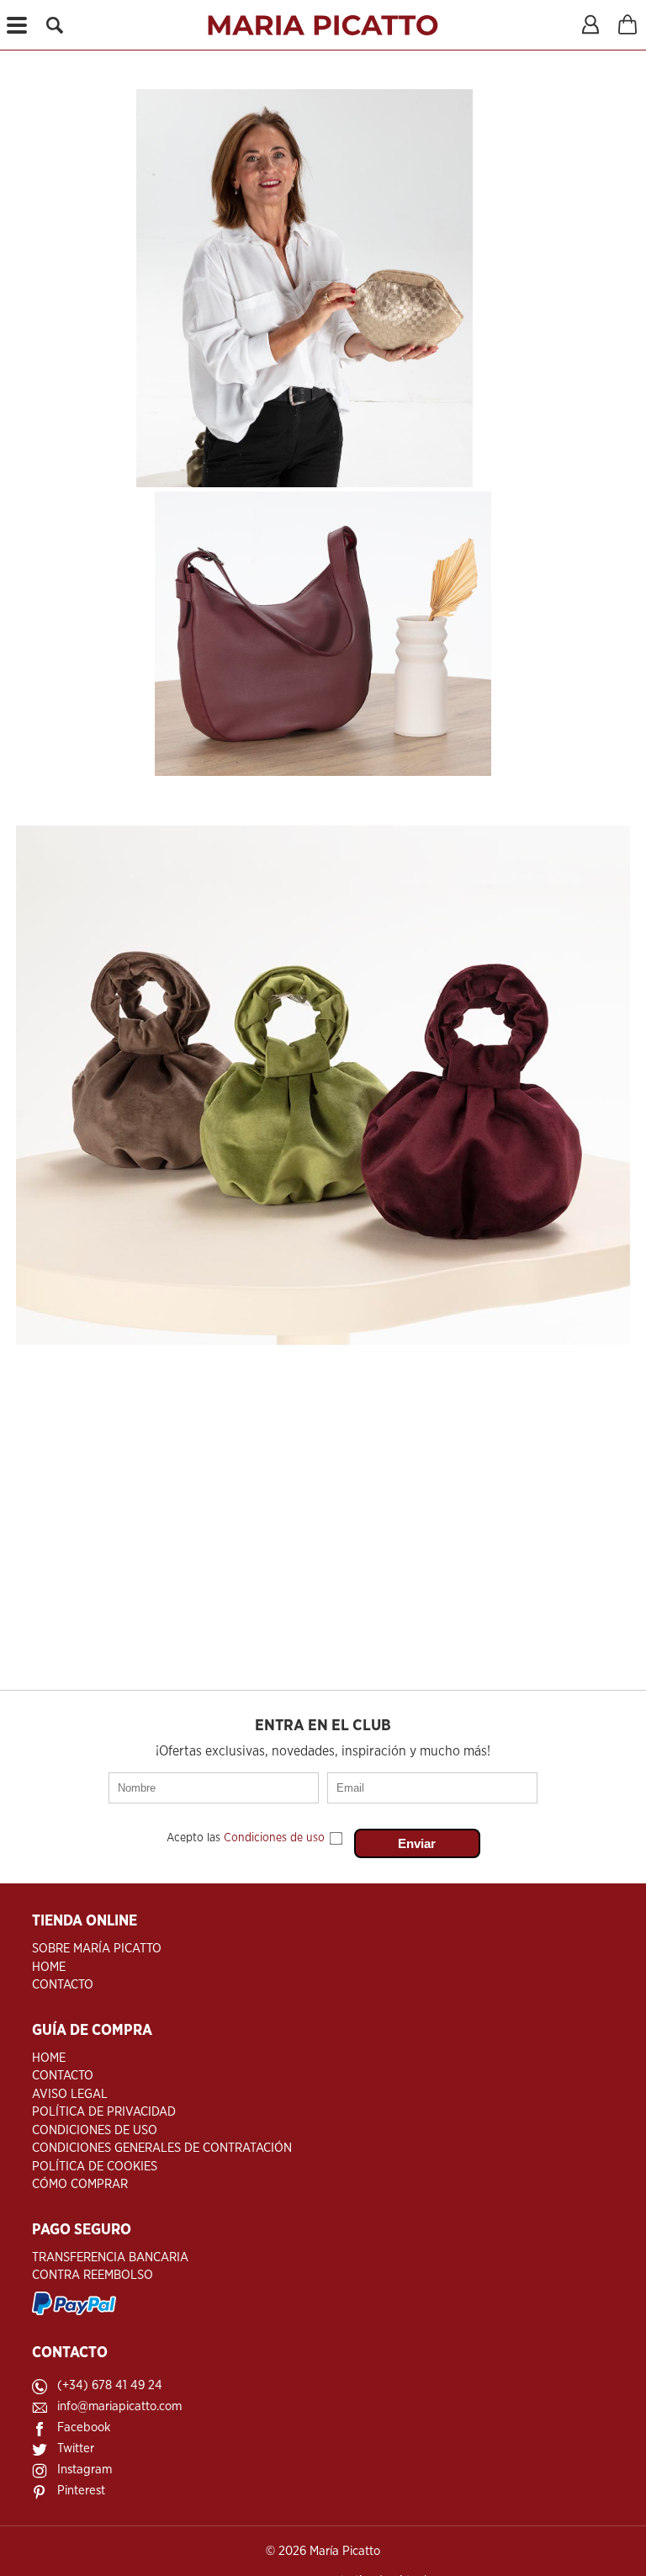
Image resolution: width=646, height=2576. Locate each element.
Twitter (76, 2449)
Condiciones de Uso (95, 2130)
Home (49, 1967)
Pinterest (81, 2491)
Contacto (63, 1985)
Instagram (85, 2470)
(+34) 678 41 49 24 (110, 2385)
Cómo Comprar (80, 2184)
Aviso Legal (70, 2094)
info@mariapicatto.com (119, 2406)
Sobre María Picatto (97, 1949)
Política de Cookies (95, 2167)
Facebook (84, 2427)
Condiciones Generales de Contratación (162, 2148)
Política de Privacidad (104, 2112)
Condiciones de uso (274, 1838)
